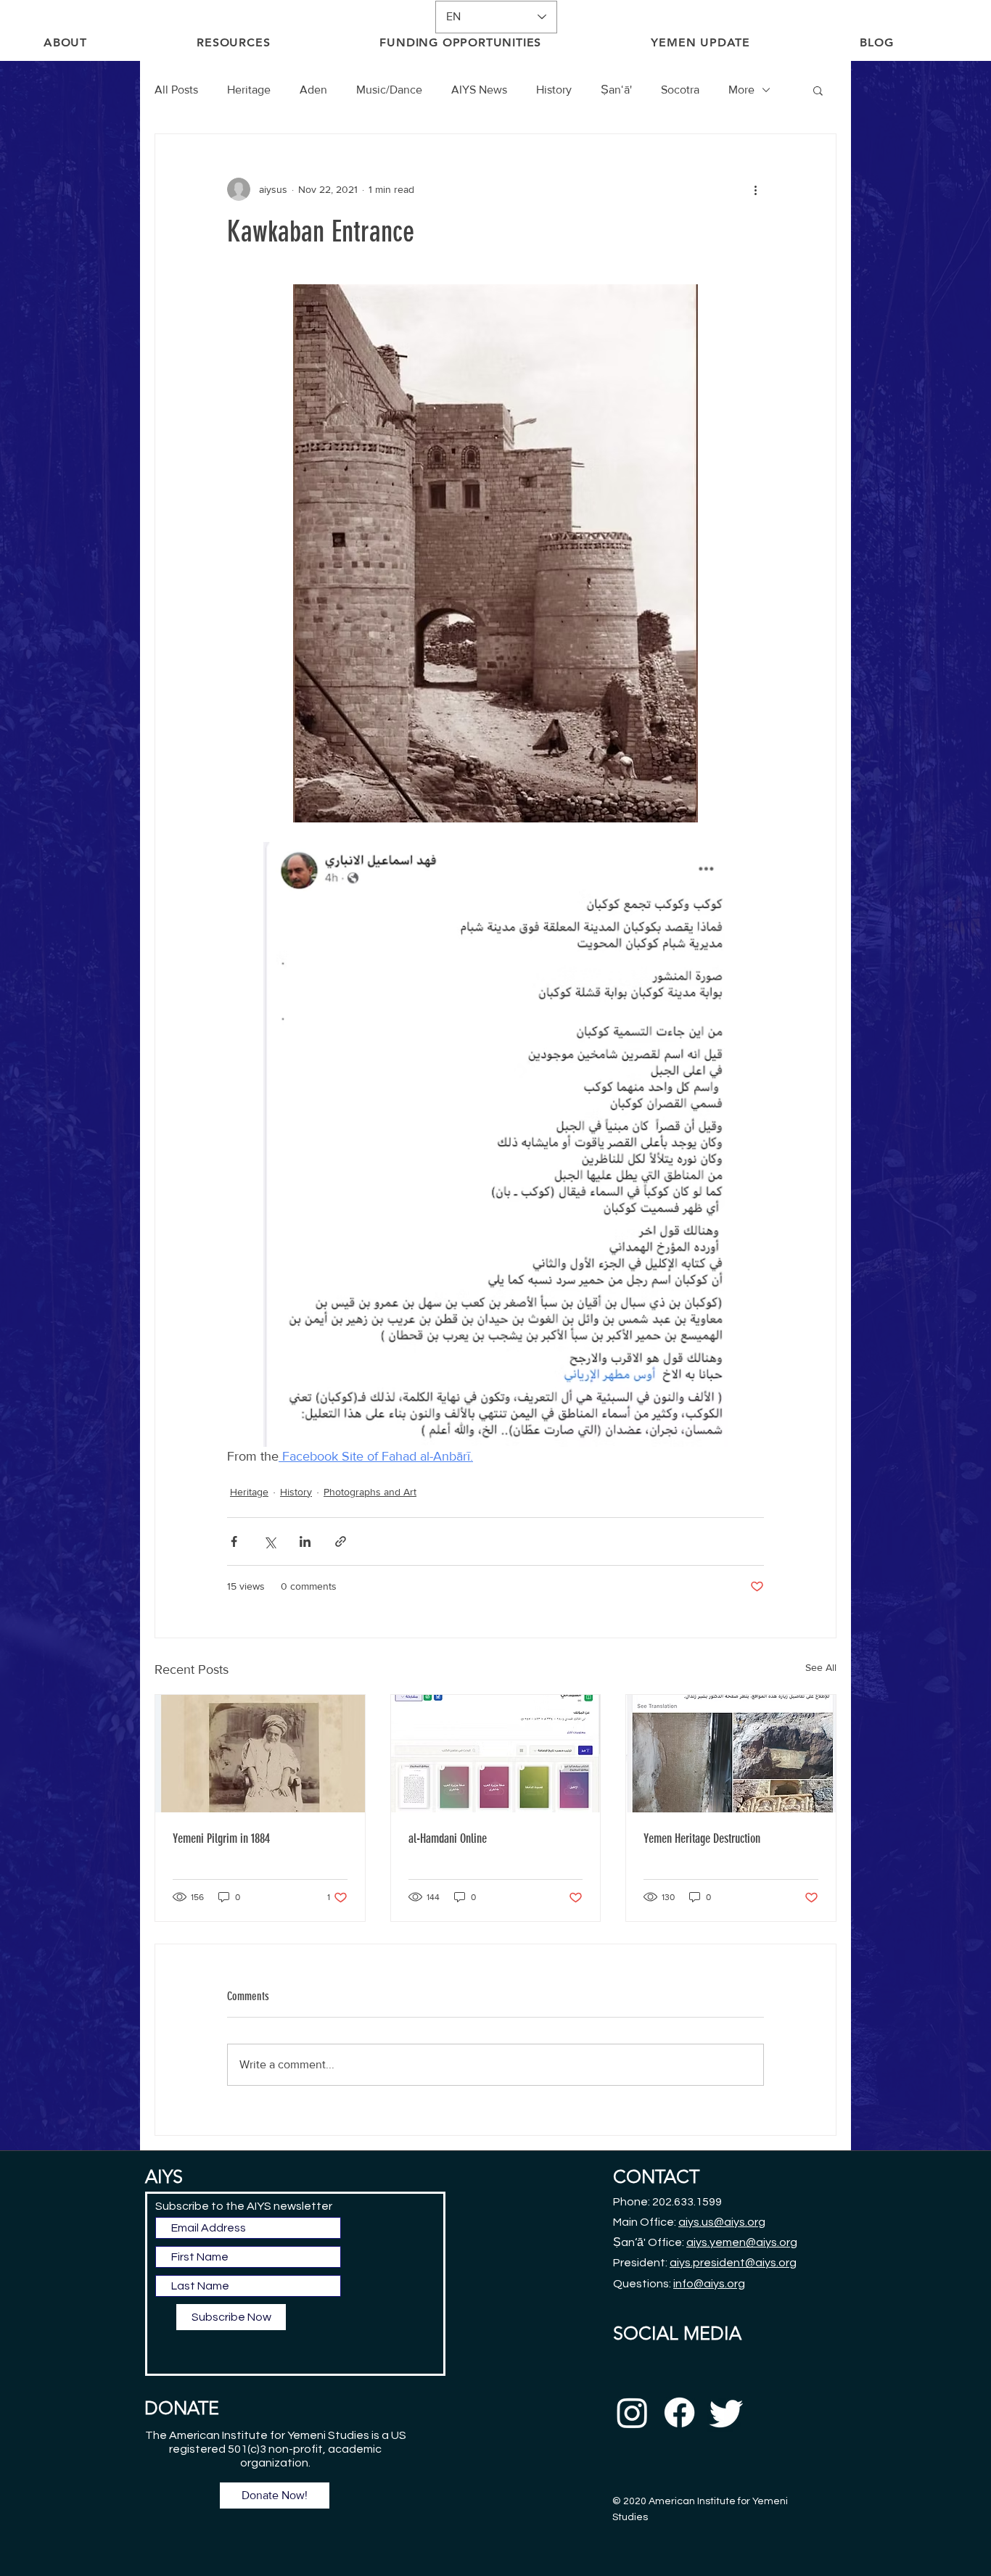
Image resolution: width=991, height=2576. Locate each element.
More (741, 90)
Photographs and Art (370, 1492)
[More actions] (755, 189)
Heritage (249, 90)
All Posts (176, 90)
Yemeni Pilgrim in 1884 (221, 1838)
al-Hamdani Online (448, 1838)
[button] (818, 90)
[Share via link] (341, 1541)
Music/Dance (389, 90)
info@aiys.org (709, 2284)
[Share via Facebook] (234, 1541)
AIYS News (479, 90)
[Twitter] (727, 2412)
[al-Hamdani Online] (496, 1754)
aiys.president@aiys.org (733, 2263)
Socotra (680, 90)
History (554, 90)
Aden (313, 90)
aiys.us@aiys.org (722, 2222)
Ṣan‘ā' (616, 90)
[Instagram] (632, 2412)
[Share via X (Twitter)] (270, 1541)
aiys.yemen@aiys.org (742, 2242)
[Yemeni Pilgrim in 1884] (260, 1754)
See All (821, 1667)
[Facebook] (679, 2412)
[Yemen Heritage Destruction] (731, 1754)
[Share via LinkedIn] (305, 1541)
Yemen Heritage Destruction (702, 1838)
